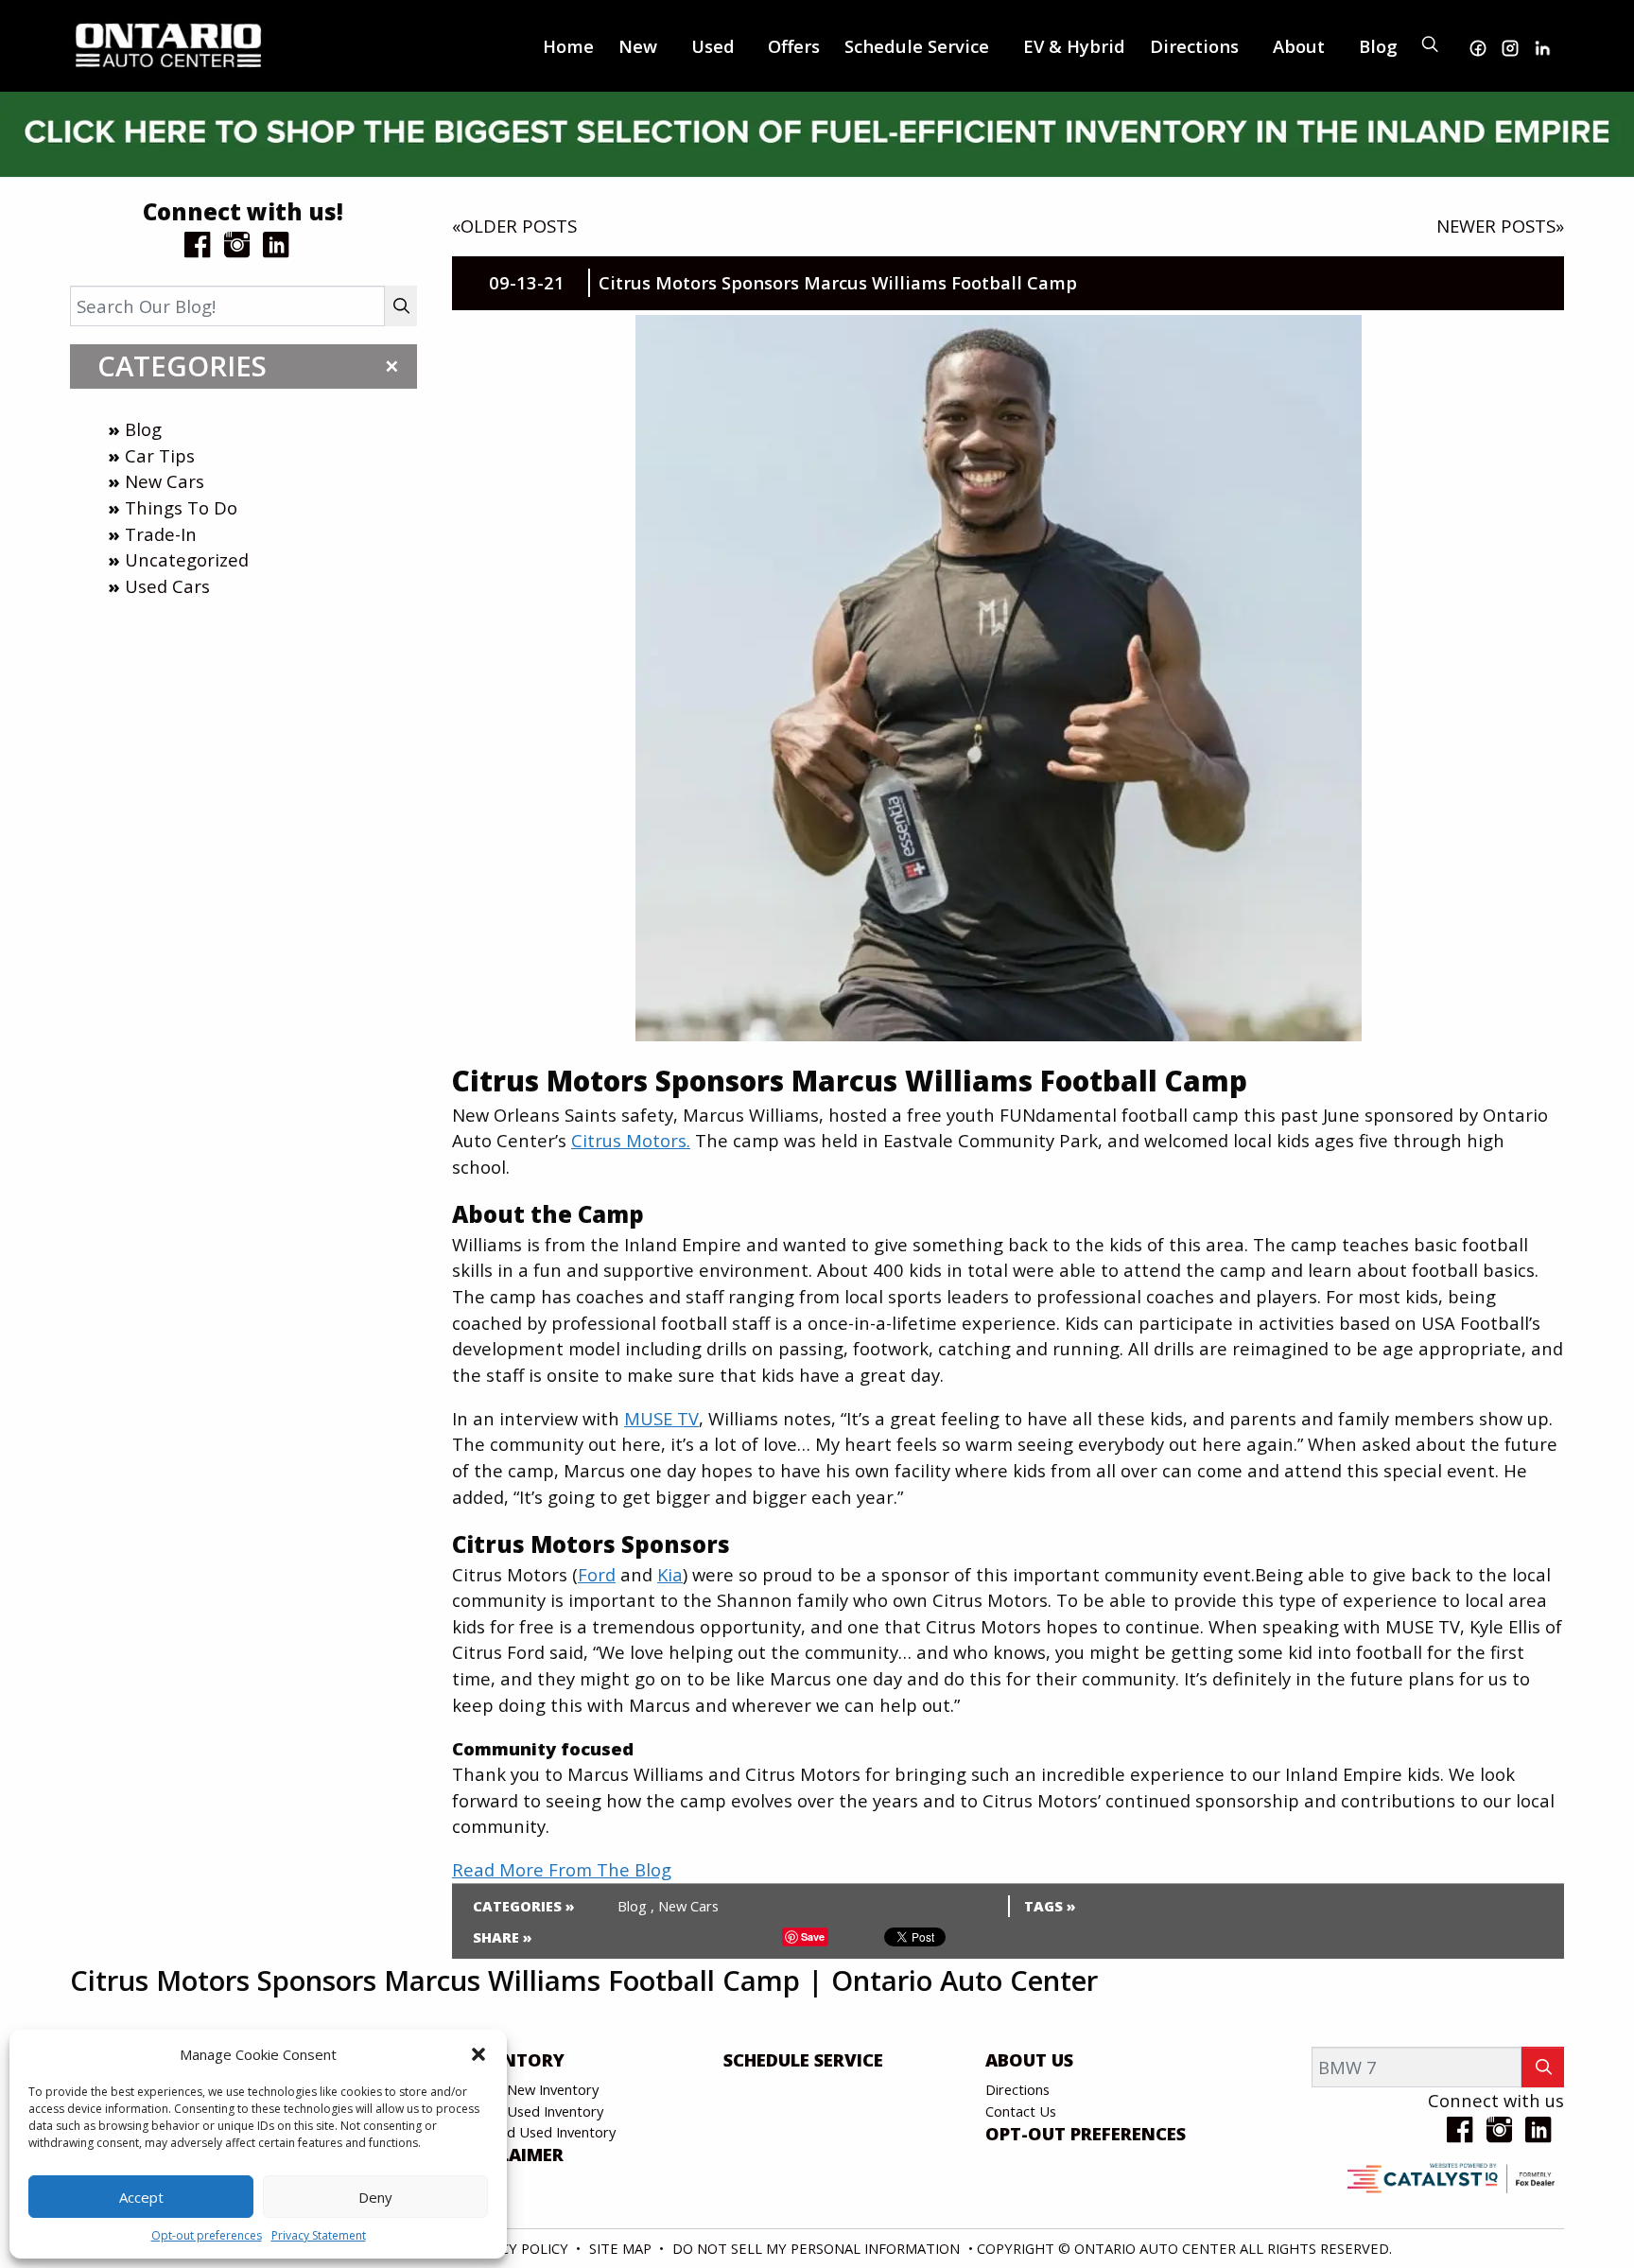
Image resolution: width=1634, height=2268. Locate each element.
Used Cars (167, 586)
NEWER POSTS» (1500, 226)
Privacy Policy (517, 2248)
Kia (670, 1574)
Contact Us (1021, 2111)
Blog (143, 429)
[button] (478, 2054)
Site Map (622, 2248)
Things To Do (181, 507)
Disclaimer (512, 2155)
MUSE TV (661, 1418)
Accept (141, 2197)
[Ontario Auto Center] (169, 43)
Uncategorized (187, 559)
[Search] (401, 306)
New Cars (165, 481)
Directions (1017, 2089)
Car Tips (160, 455)
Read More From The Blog (562, 1869)
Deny (375, 2197)
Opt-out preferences (207, 2235)
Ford (597, 1574)
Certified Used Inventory (538, 2132)
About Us (1029, 2060)
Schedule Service (803, 2060)
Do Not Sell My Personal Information (818, 2248)
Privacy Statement (319, 2235)
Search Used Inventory (532, 2111)
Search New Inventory (530, 2089)
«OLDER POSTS (514, 226)
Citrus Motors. (631, 1140)
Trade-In (161, 534)
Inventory (513, 2060)
